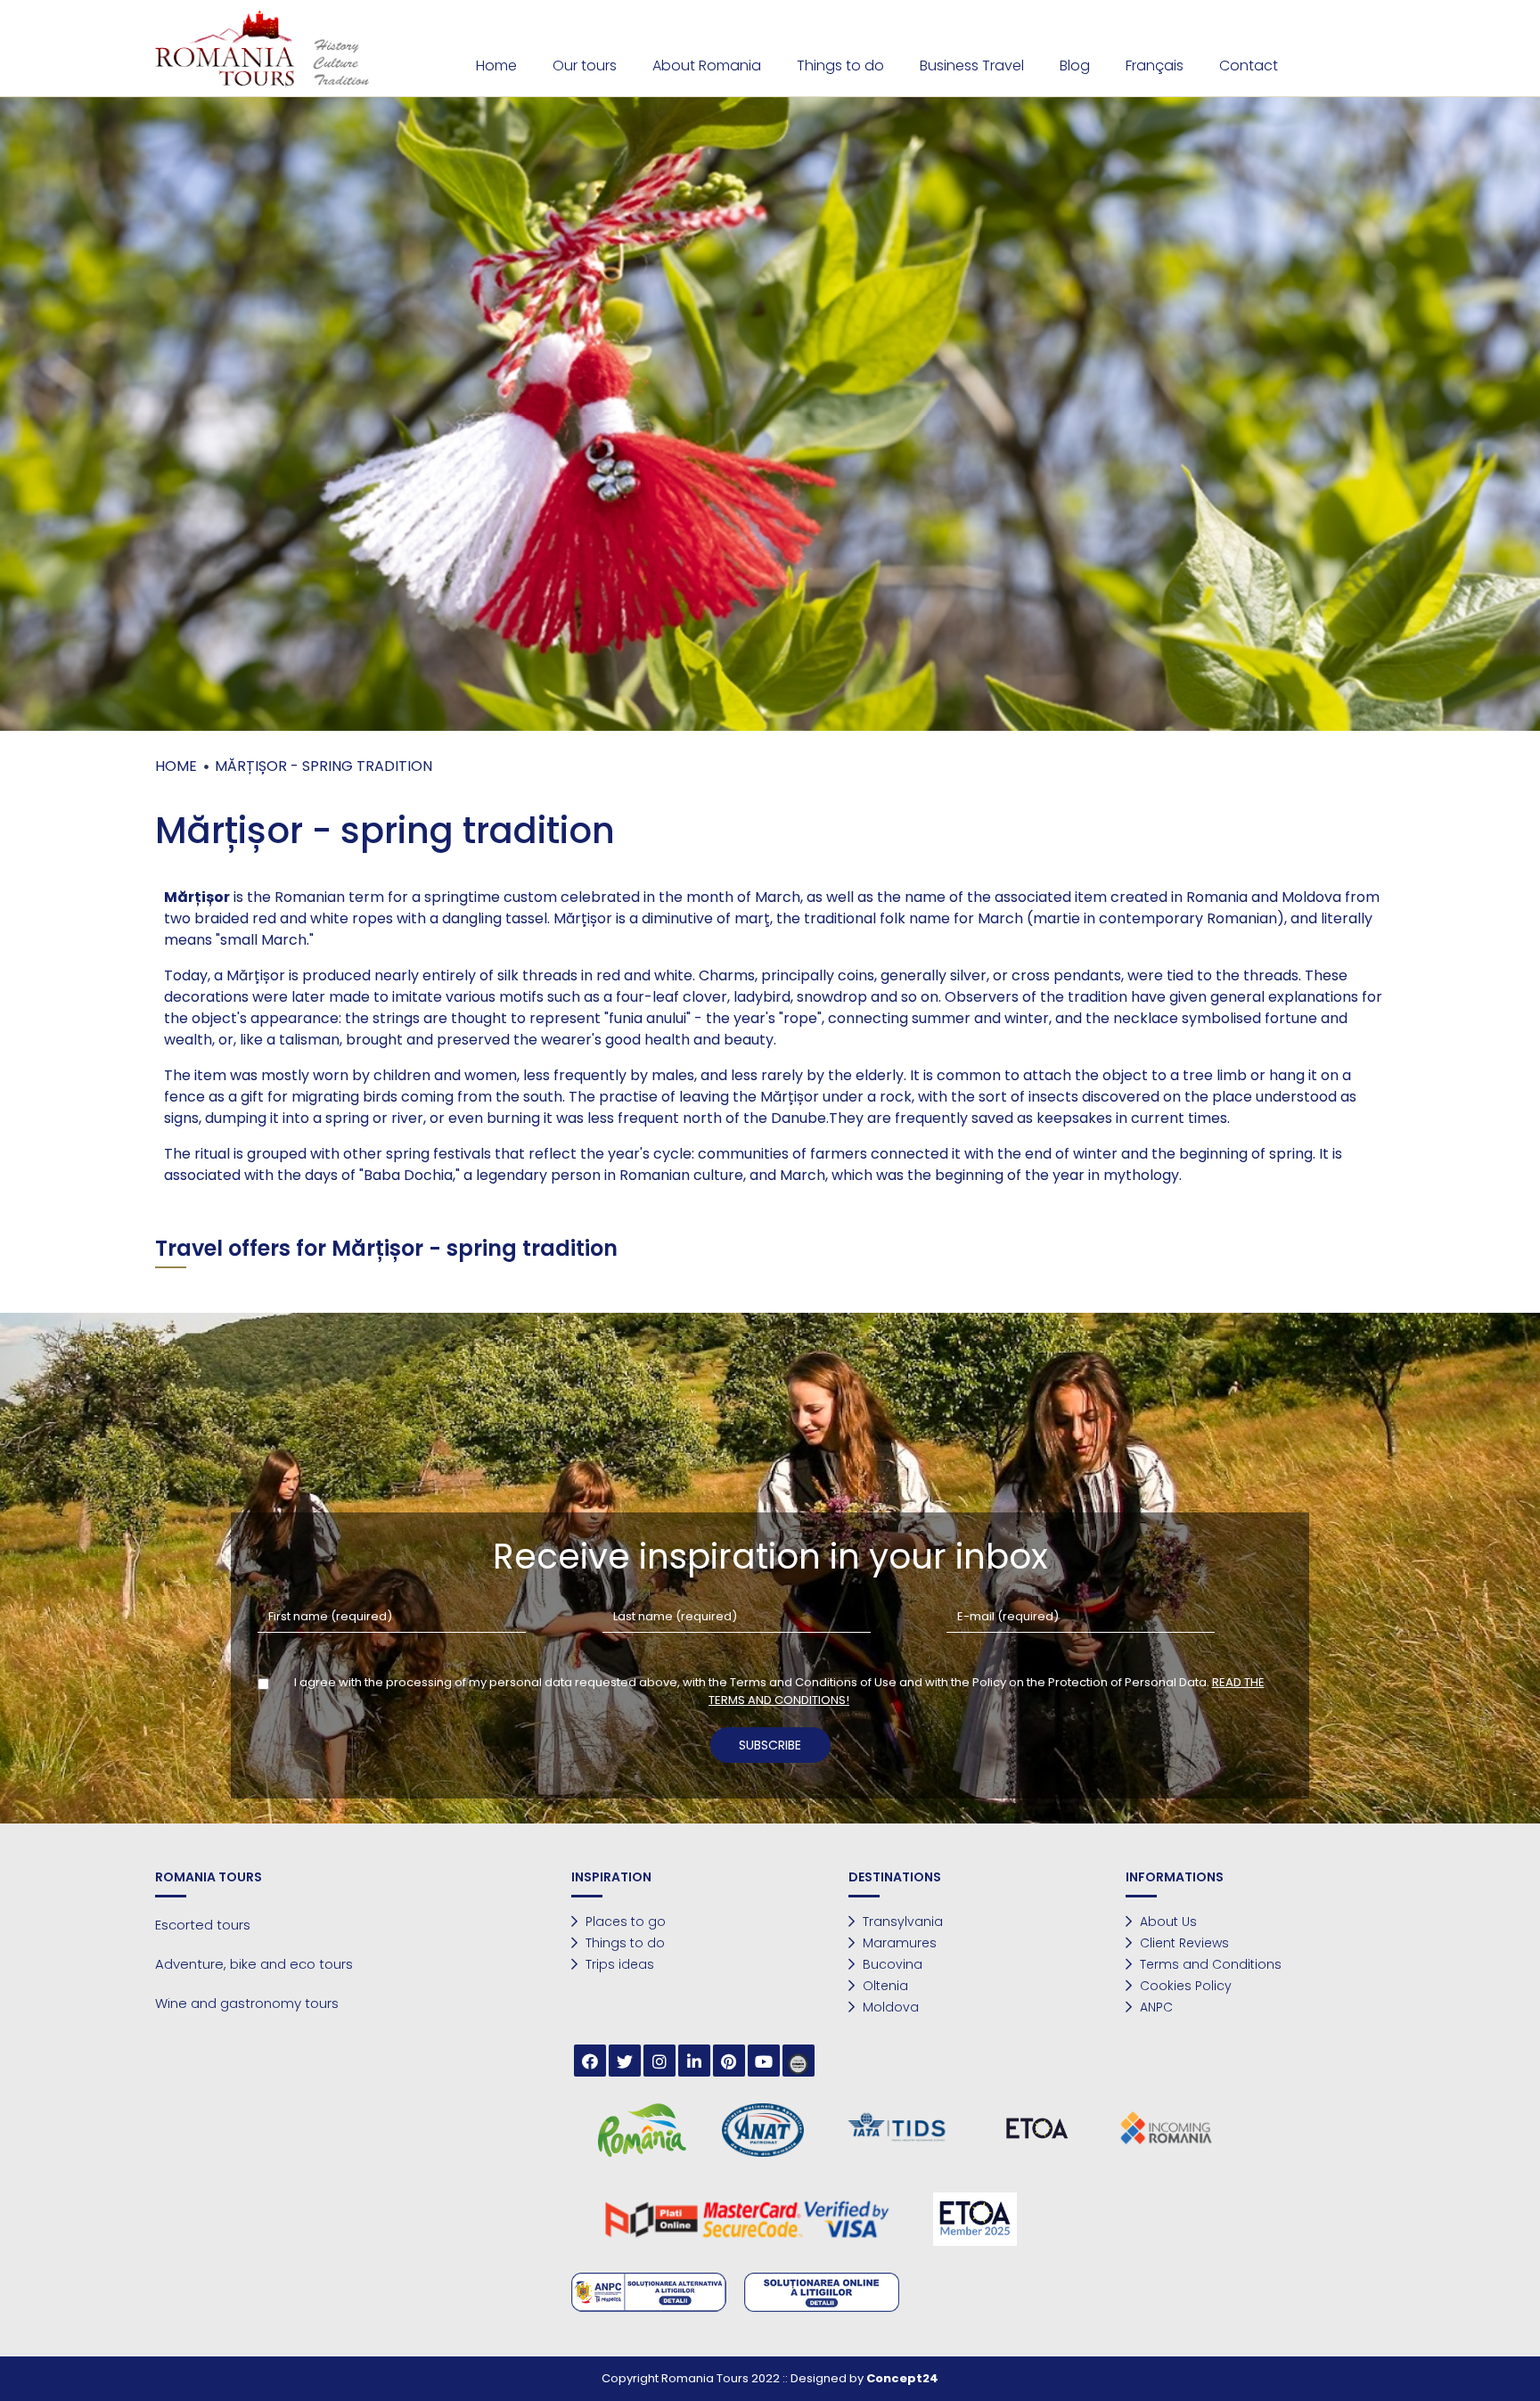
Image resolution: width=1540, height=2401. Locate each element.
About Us (1167, 1922)
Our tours (585, 66)
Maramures (898, 1943)
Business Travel (972, 66)
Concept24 (902, 2378)
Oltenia (884, 1986)
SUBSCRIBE (770, 1745)
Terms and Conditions (1209, 1964)
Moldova (889, 2007)
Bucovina (891, 1964)
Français (1155, 66)
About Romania (707, 66)
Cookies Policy (1184, 1986)
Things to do (840, 66)
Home (496, 66)
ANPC (1155, 2007)
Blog (1075, 66)
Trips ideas (618, 1964)
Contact (1249, 66)
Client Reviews (1183, 1943)
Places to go (624, 1922)
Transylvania (901, 1922)
